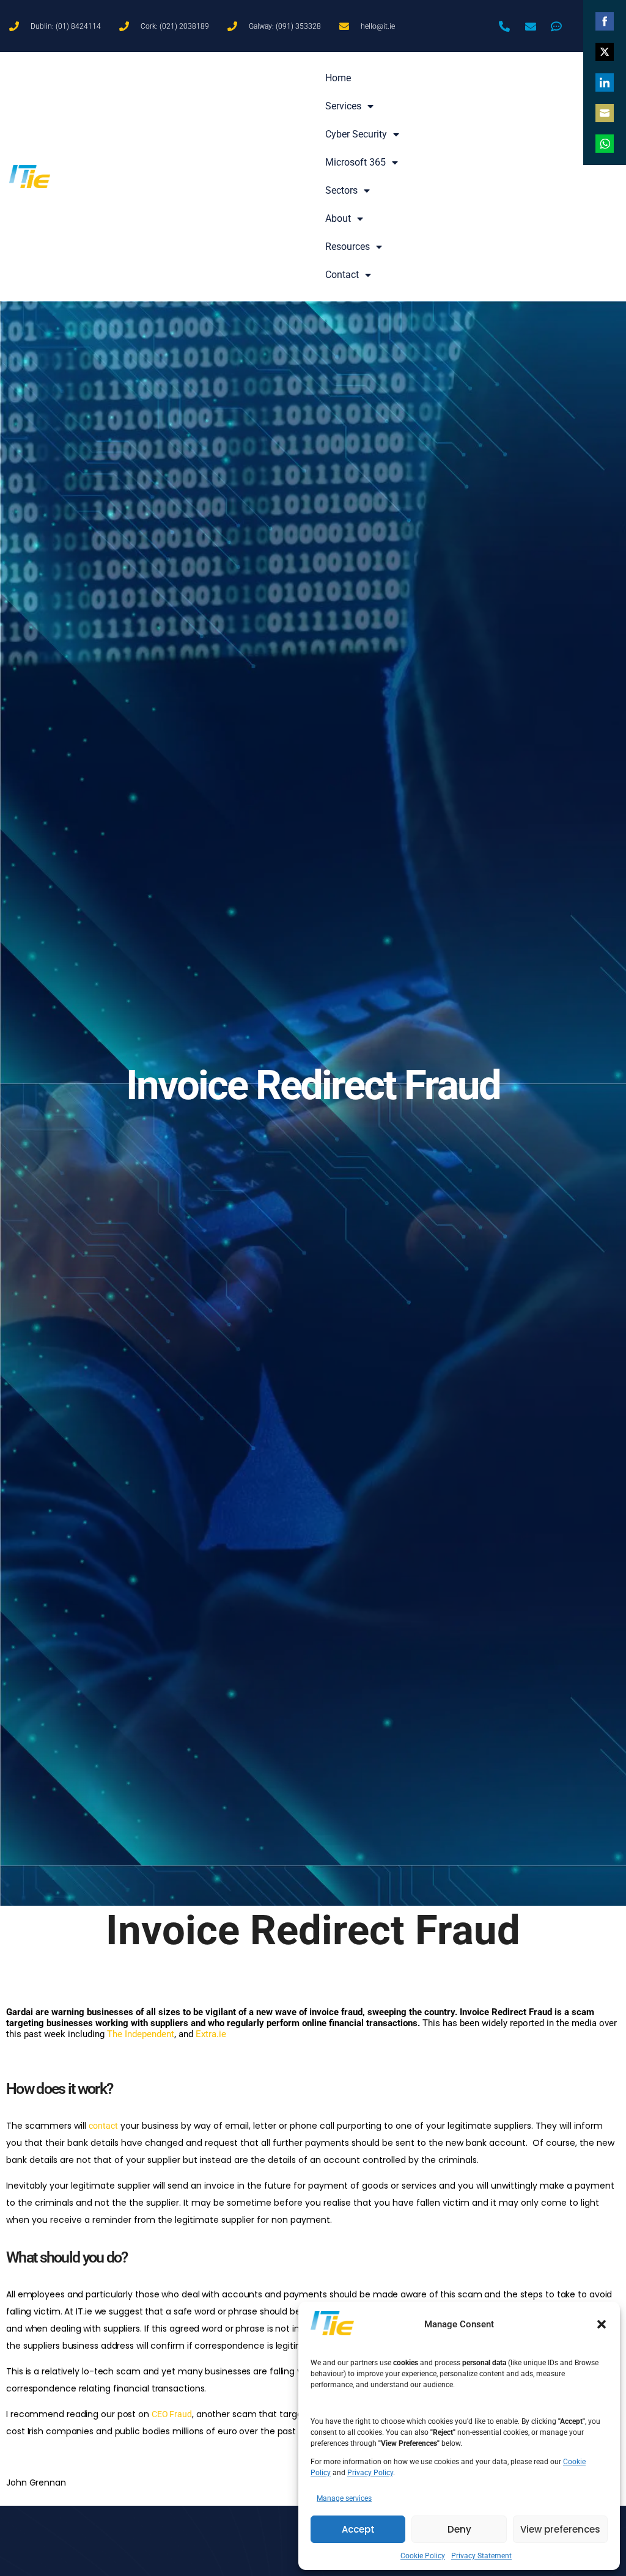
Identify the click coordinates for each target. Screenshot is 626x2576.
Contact (342, 275)
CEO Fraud (172, 2414)
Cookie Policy (423, 2556)
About (338, 218)
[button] (602, 2324)
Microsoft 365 (355, 162)
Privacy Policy (370, 2473)
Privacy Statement (481, 2556)
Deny (459, 2529)
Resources (348, 247)
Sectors (341, 190)
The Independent (141, 2034)
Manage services (344, 2498)
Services (343, 106)
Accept (358, 2529)
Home (338, 78)
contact (103, 2126)
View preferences (560, 2529)
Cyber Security (356, 134)
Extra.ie (211, 2034)
